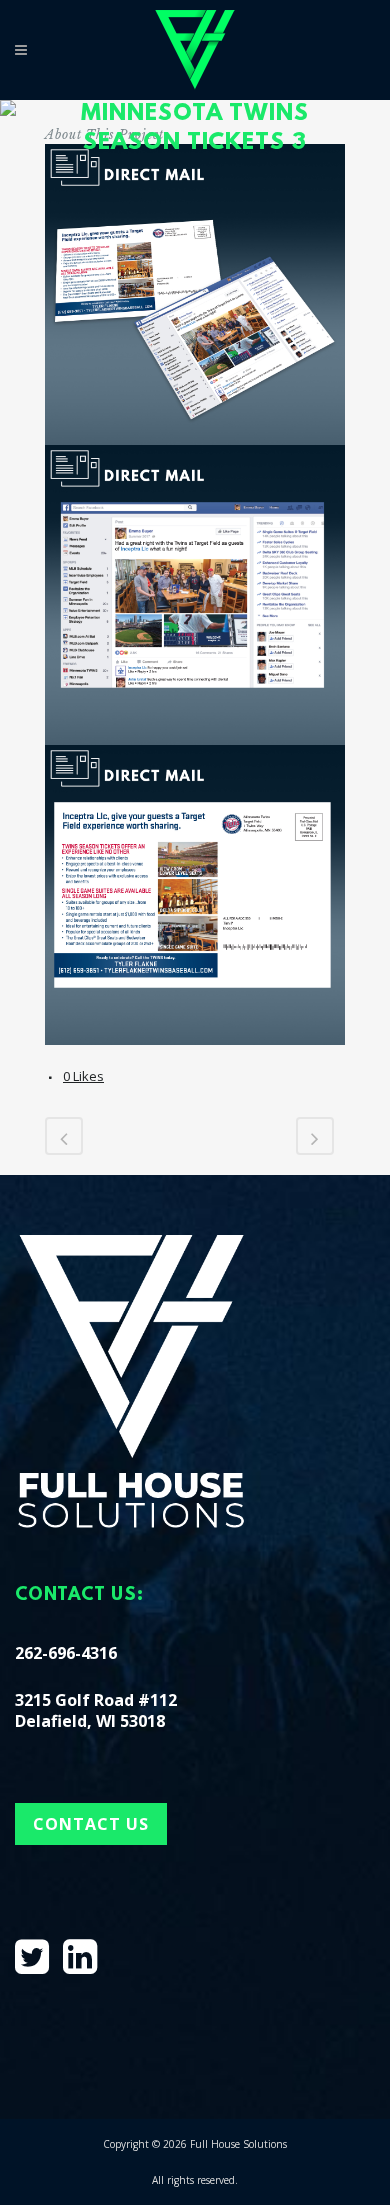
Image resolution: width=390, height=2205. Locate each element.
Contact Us (91, 1824)
